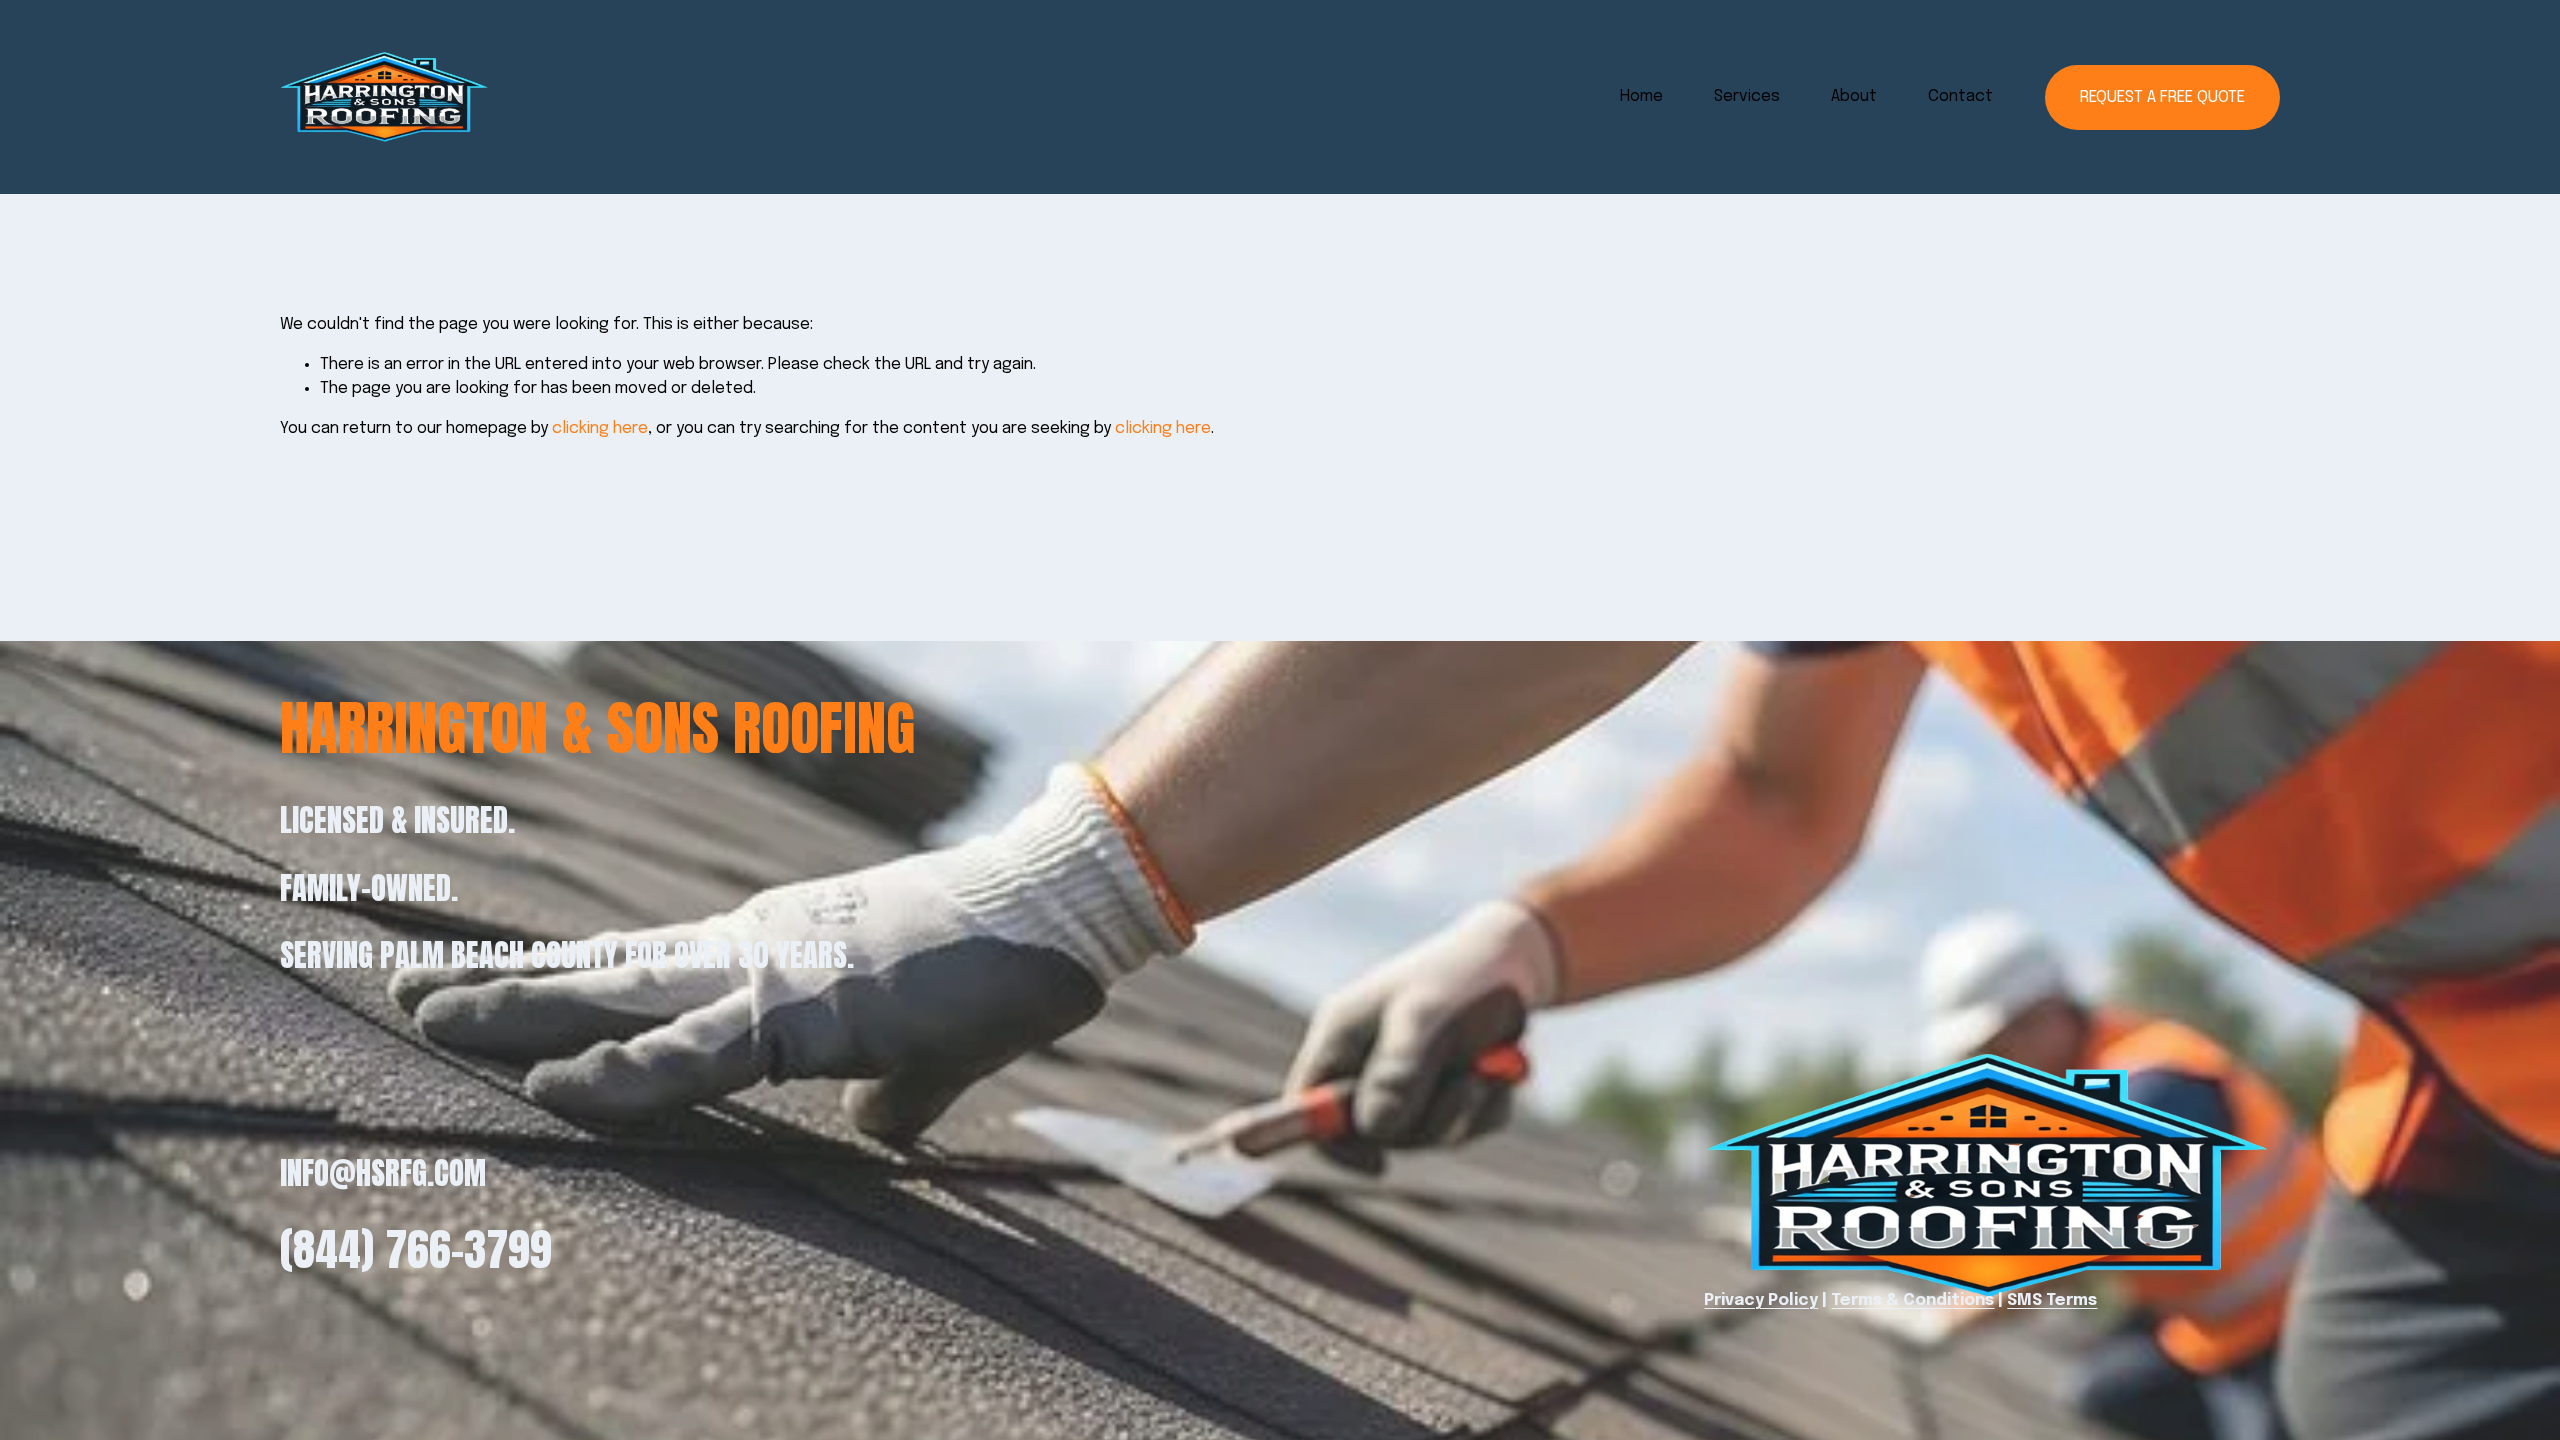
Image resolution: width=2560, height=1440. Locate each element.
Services (1747, 96)
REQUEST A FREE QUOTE (2162, 97)
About (1854, 96)
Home (1641, 96)
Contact (1960, 96)
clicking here (600, 428)
